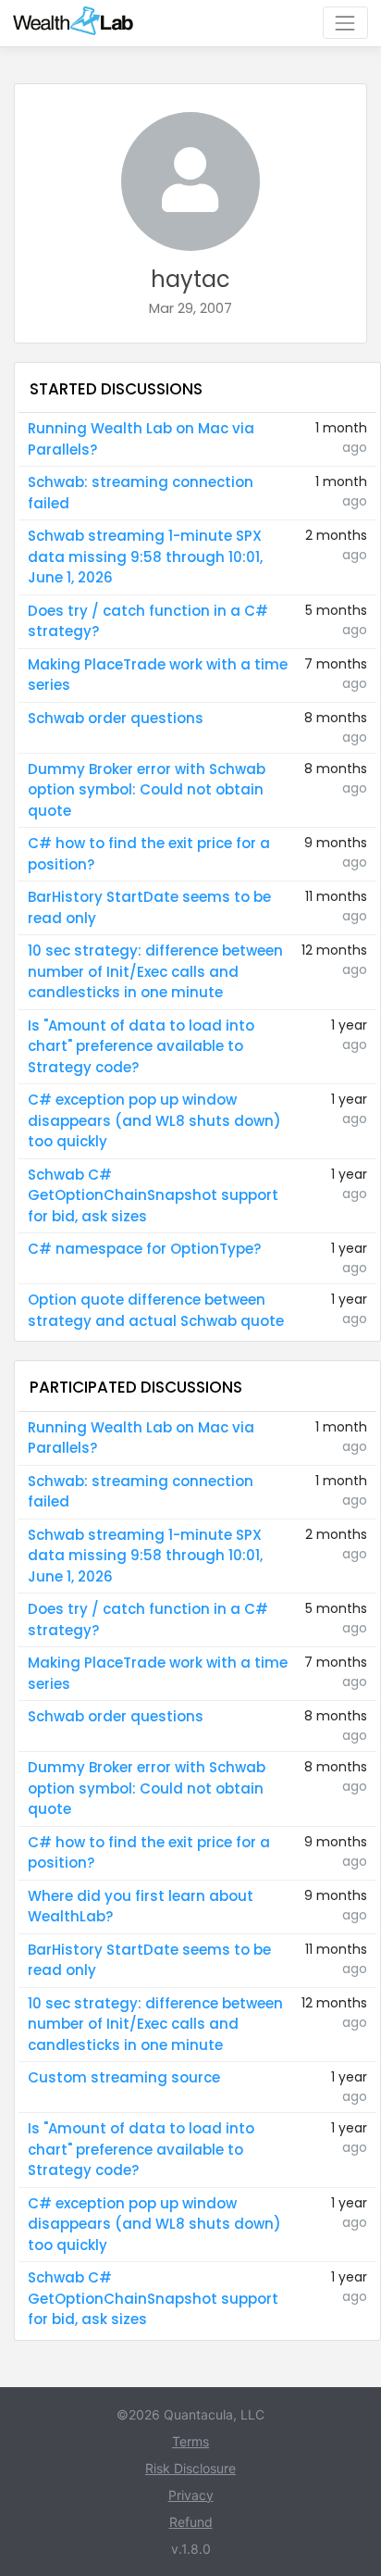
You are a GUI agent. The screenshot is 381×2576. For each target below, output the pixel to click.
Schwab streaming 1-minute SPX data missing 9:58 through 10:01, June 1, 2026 (145, 556)
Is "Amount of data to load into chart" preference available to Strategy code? (141, 1046)
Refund (191, 2522)
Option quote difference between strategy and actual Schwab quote (156, 1310)
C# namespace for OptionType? (144, 1249)
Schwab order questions (116, 718)
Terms (190, 2441)
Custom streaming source (124, 2077)
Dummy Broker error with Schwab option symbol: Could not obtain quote (147, 790)
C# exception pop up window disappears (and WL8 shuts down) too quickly (154, 1120)
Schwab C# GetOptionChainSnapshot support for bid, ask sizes (153, 1195)
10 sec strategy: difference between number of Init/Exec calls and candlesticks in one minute (155, 971)
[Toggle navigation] (345, 23)
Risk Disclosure (190, 2468)
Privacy (191, 2495)
